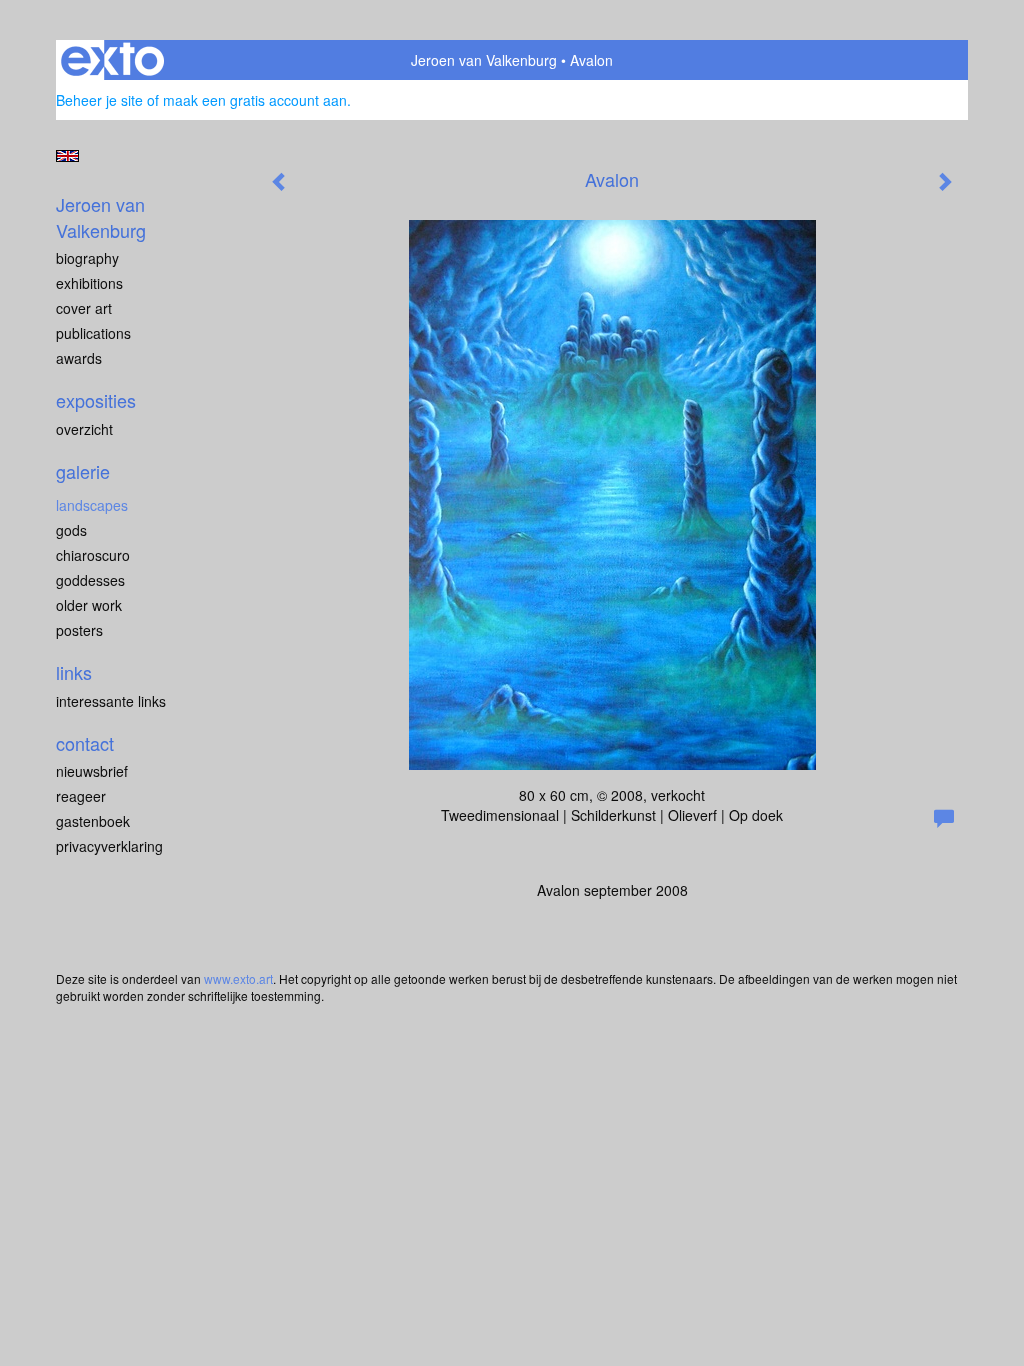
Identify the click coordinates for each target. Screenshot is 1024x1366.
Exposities (96, 400)
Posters (79, 630)
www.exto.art (238, 978)
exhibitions (89, 283)
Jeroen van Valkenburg (484, 60)
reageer (81, 796)
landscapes (92, 505)
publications (93, 333)
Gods (71, 530)
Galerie (83, 471)
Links (74, 672)
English (67, 156)
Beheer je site (99, 100)
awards (79, 358)
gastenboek (93, 821)
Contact (85, 743)
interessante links (111, 701)
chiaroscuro (93, 555)
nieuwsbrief (92, 771)
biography (87, 258)
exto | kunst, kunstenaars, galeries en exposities (112, 60)
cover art (84, 308)
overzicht (84, 429)
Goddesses (90, 580)
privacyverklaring (109, 846)
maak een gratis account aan (255, 100)
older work (89, 605)
